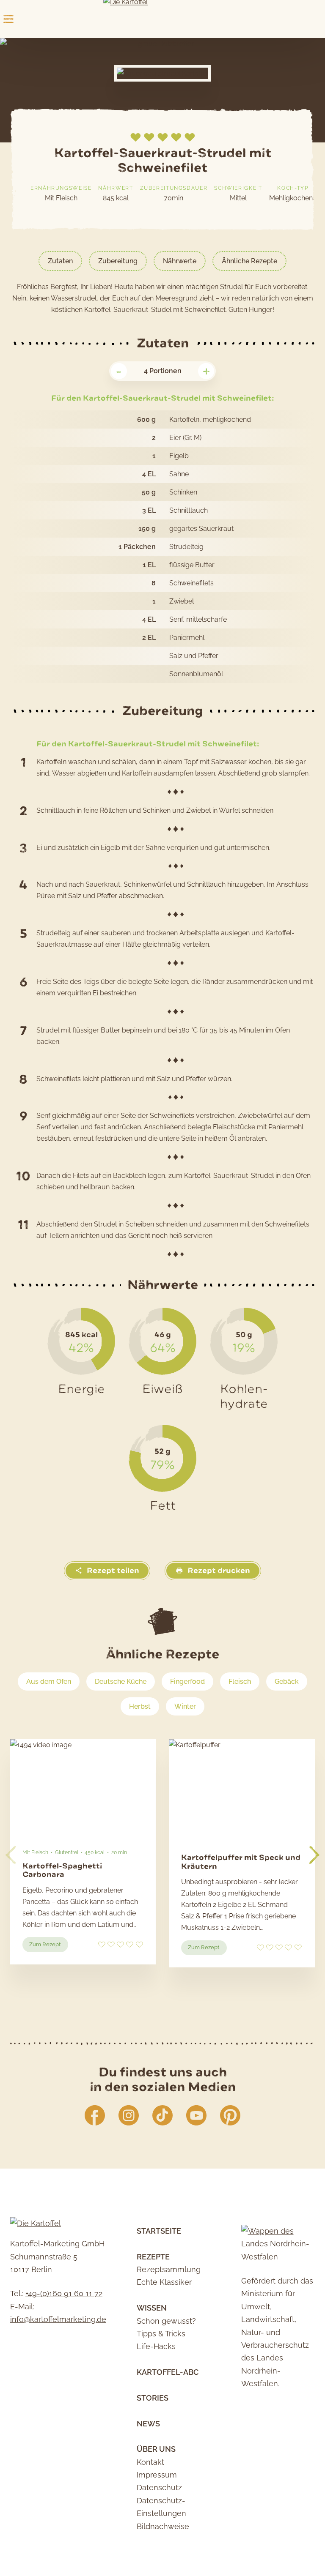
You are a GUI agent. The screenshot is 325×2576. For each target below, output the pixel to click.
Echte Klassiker (164, 2282)
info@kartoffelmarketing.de (58, 2319)
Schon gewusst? (166, 2321)
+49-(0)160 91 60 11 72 (64, 2293)
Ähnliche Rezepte (249, 261)
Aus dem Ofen (49, 1681)
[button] (314, 1855)
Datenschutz (159, 2487)
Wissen (152, 2308)
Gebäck (287, 1681)
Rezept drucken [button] (218, 1571)
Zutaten (60, 261)
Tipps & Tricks (161, 2334)
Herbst (140, 1706)
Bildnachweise (163, 2526)
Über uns (156, 2449)
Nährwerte (180, 261)
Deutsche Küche (121, 1681)
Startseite (159, 2231)
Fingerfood (187, 1681)
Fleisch (240, 1681)
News (148, 2424)
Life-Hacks (156, 2346)
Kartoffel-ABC (168, 2372)
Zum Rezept (48, 1946)
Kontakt (150, 2462)
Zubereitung (118, 261)
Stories (153, 2398)
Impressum (157, 2475)
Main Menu (8, 19)
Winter (185, 1706)
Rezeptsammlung (169, 2269)
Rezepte (153, 2257)
